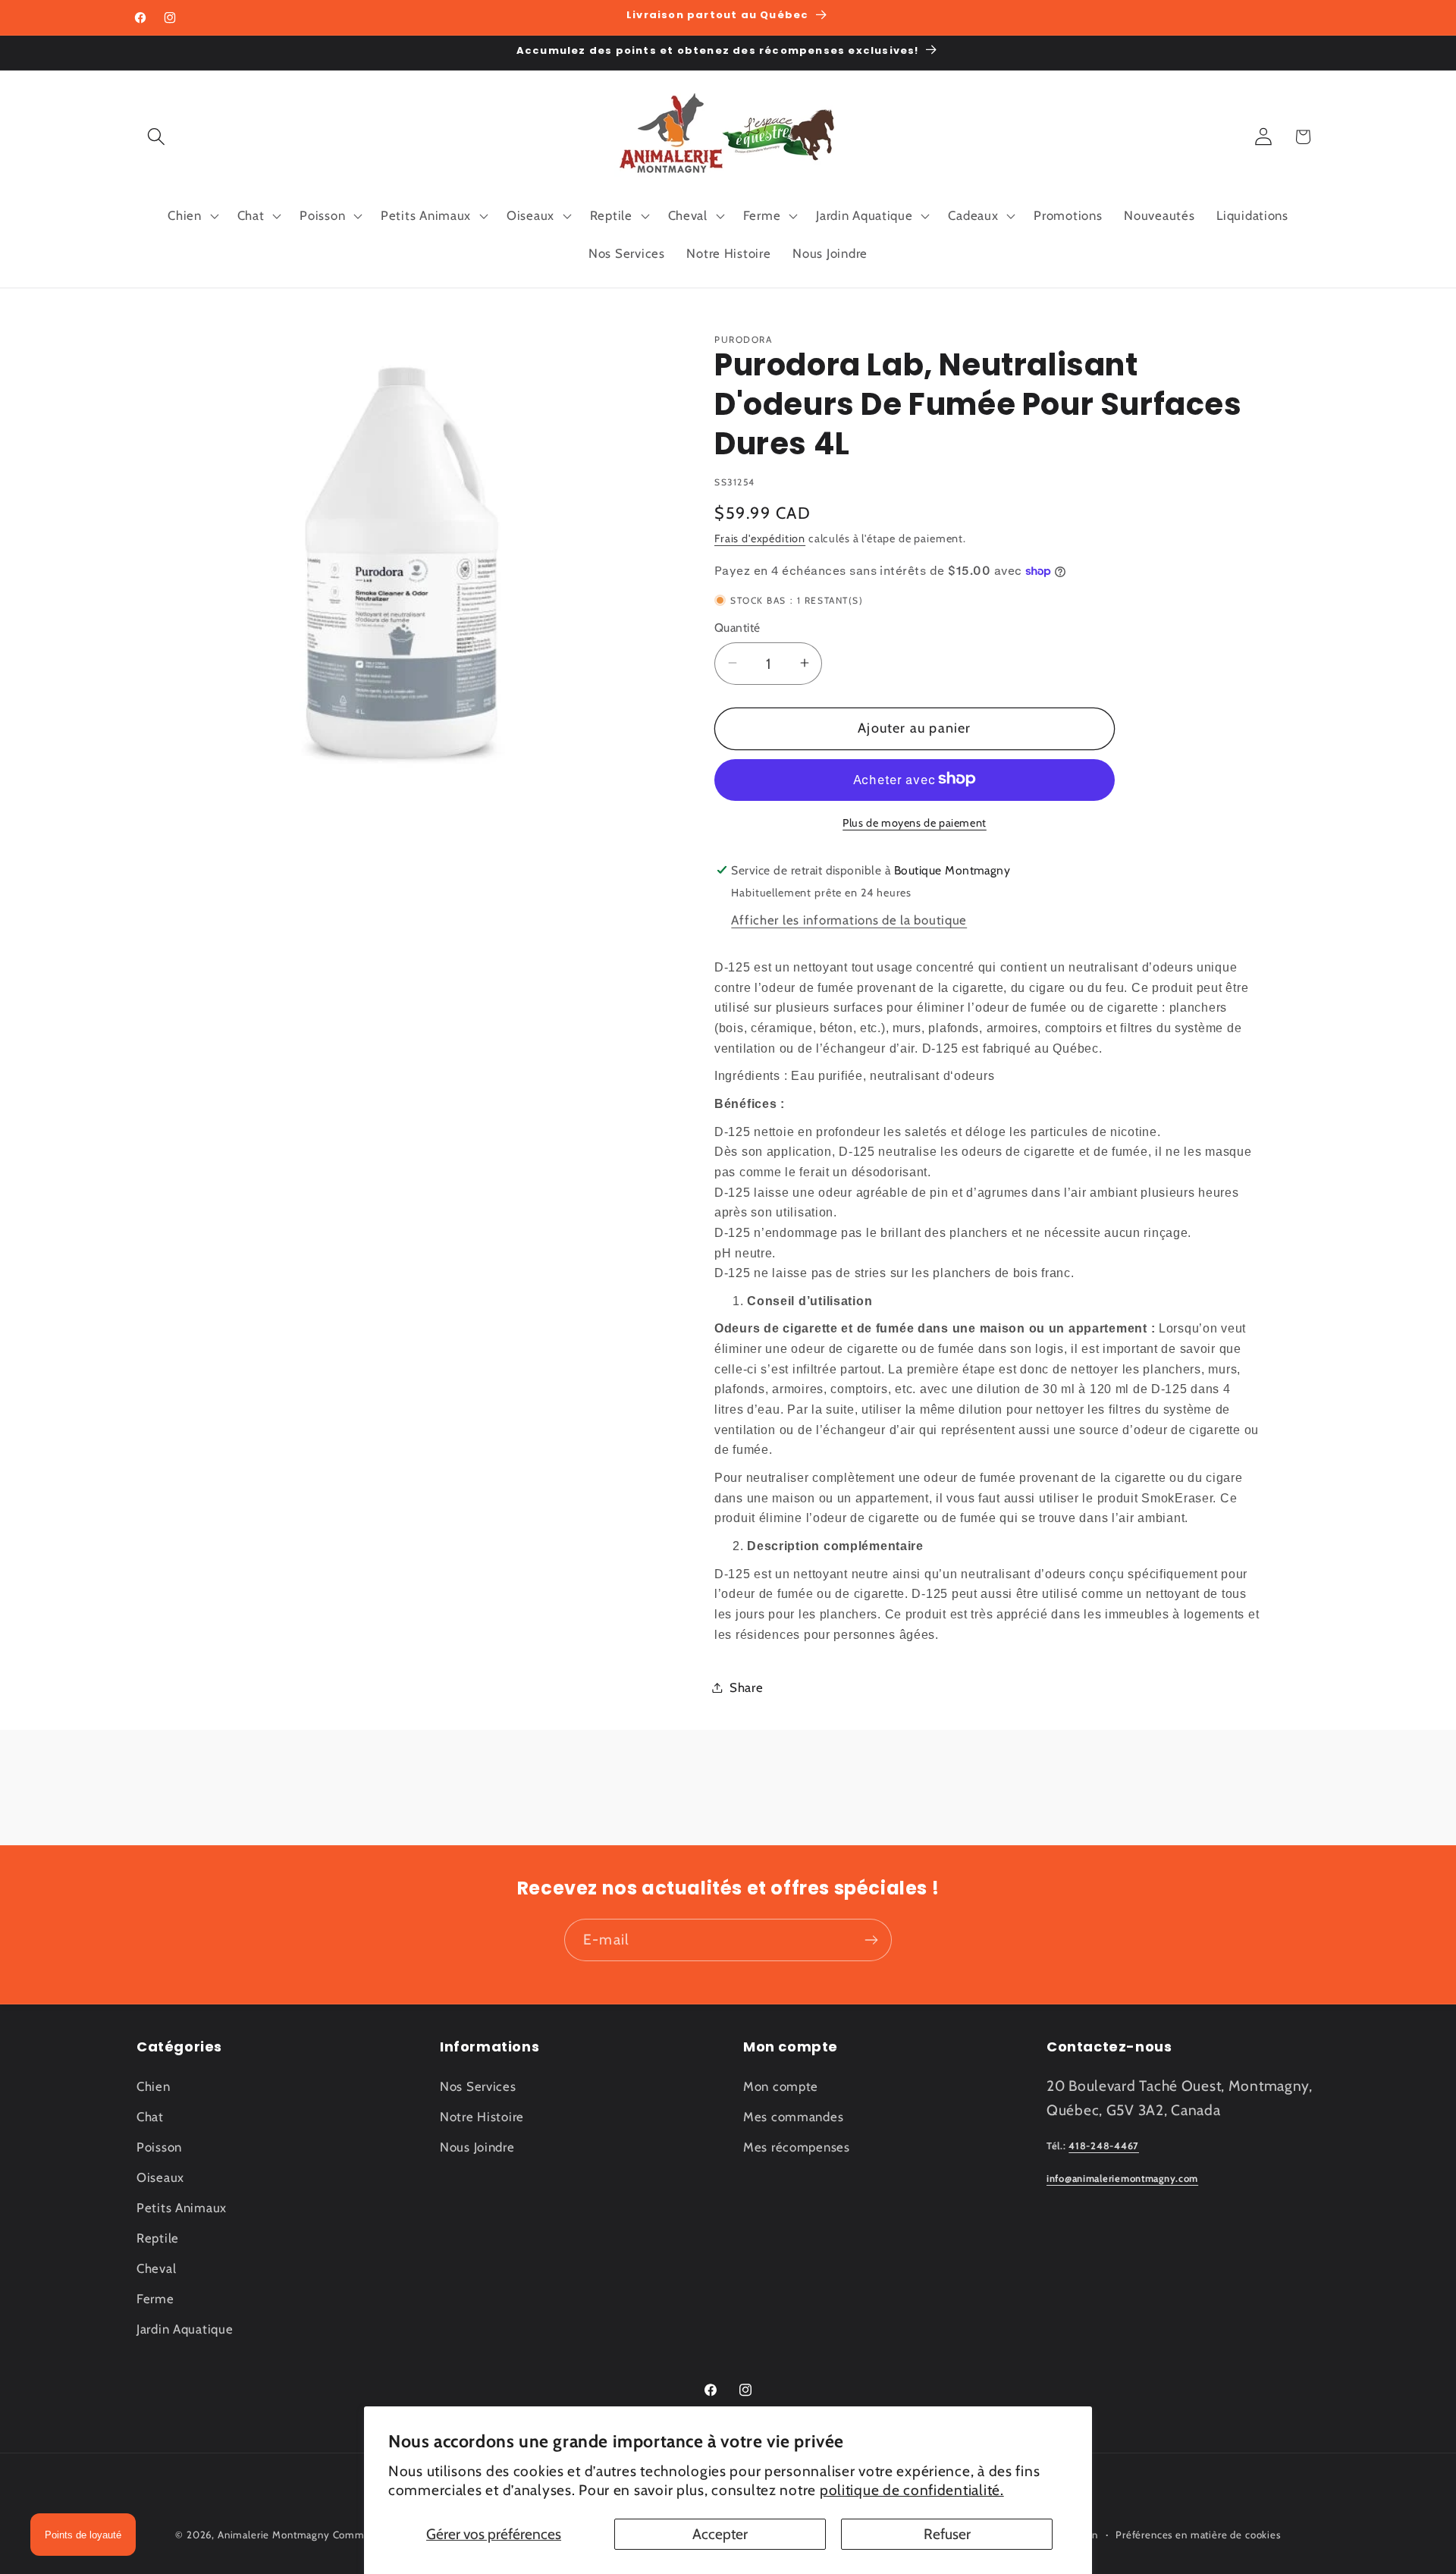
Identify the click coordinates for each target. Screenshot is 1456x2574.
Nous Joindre (477, 2147)
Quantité (737, 628)
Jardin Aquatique (185, 2329)
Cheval (156, 2268)
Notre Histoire (482, 2117)
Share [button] (747, 1687)
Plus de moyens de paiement (915, 822)
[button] (157, 137)
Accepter (720, 2534)
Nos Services (478, 2086)
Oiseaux (160, 2177)
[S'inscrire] (871, 1940)
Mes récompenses (797, 2147)
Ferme (155, 2299)
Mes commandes (793, 2117)
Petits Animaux (182, 2208)
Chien (154, 2086)
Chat (150, 2117)
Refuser (947, 2534)
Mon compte (781, 2086)
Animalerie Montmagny (274, 2535)
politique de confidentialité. (912, 2490)
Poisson (159, 2147)
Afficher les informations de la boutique (849, 920)
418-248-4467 (1104, 2146)
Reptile (158, 2238)
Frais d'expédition (760, 538)
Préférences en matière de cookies (1198, 2535)
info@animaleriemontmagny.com (1122, 2178)
